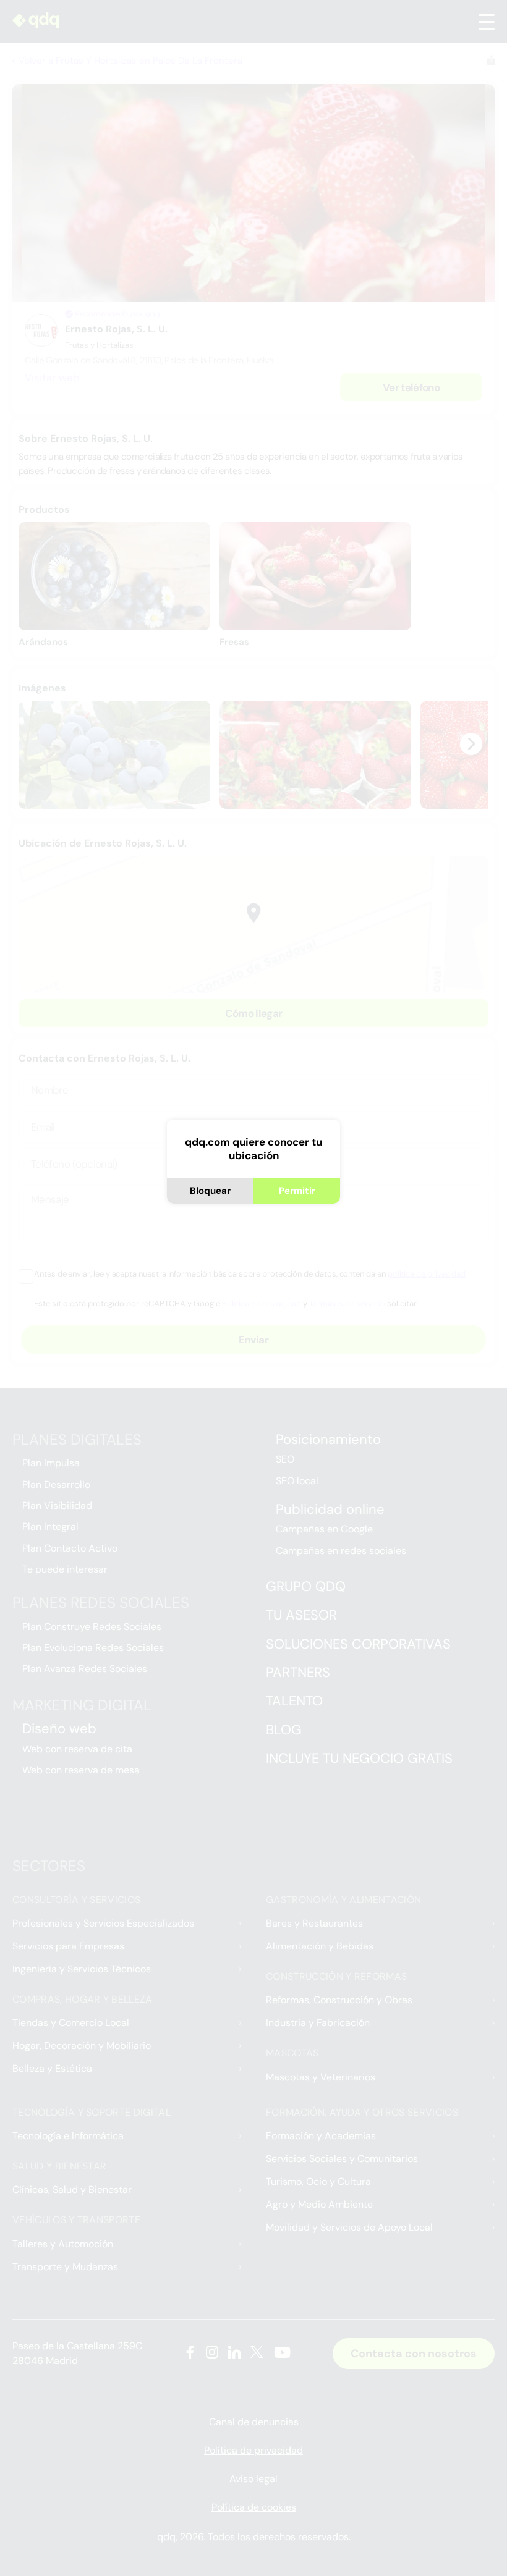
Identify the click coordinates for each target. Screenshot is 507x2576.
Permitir (297, 1191)
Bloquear (210, 1191)
